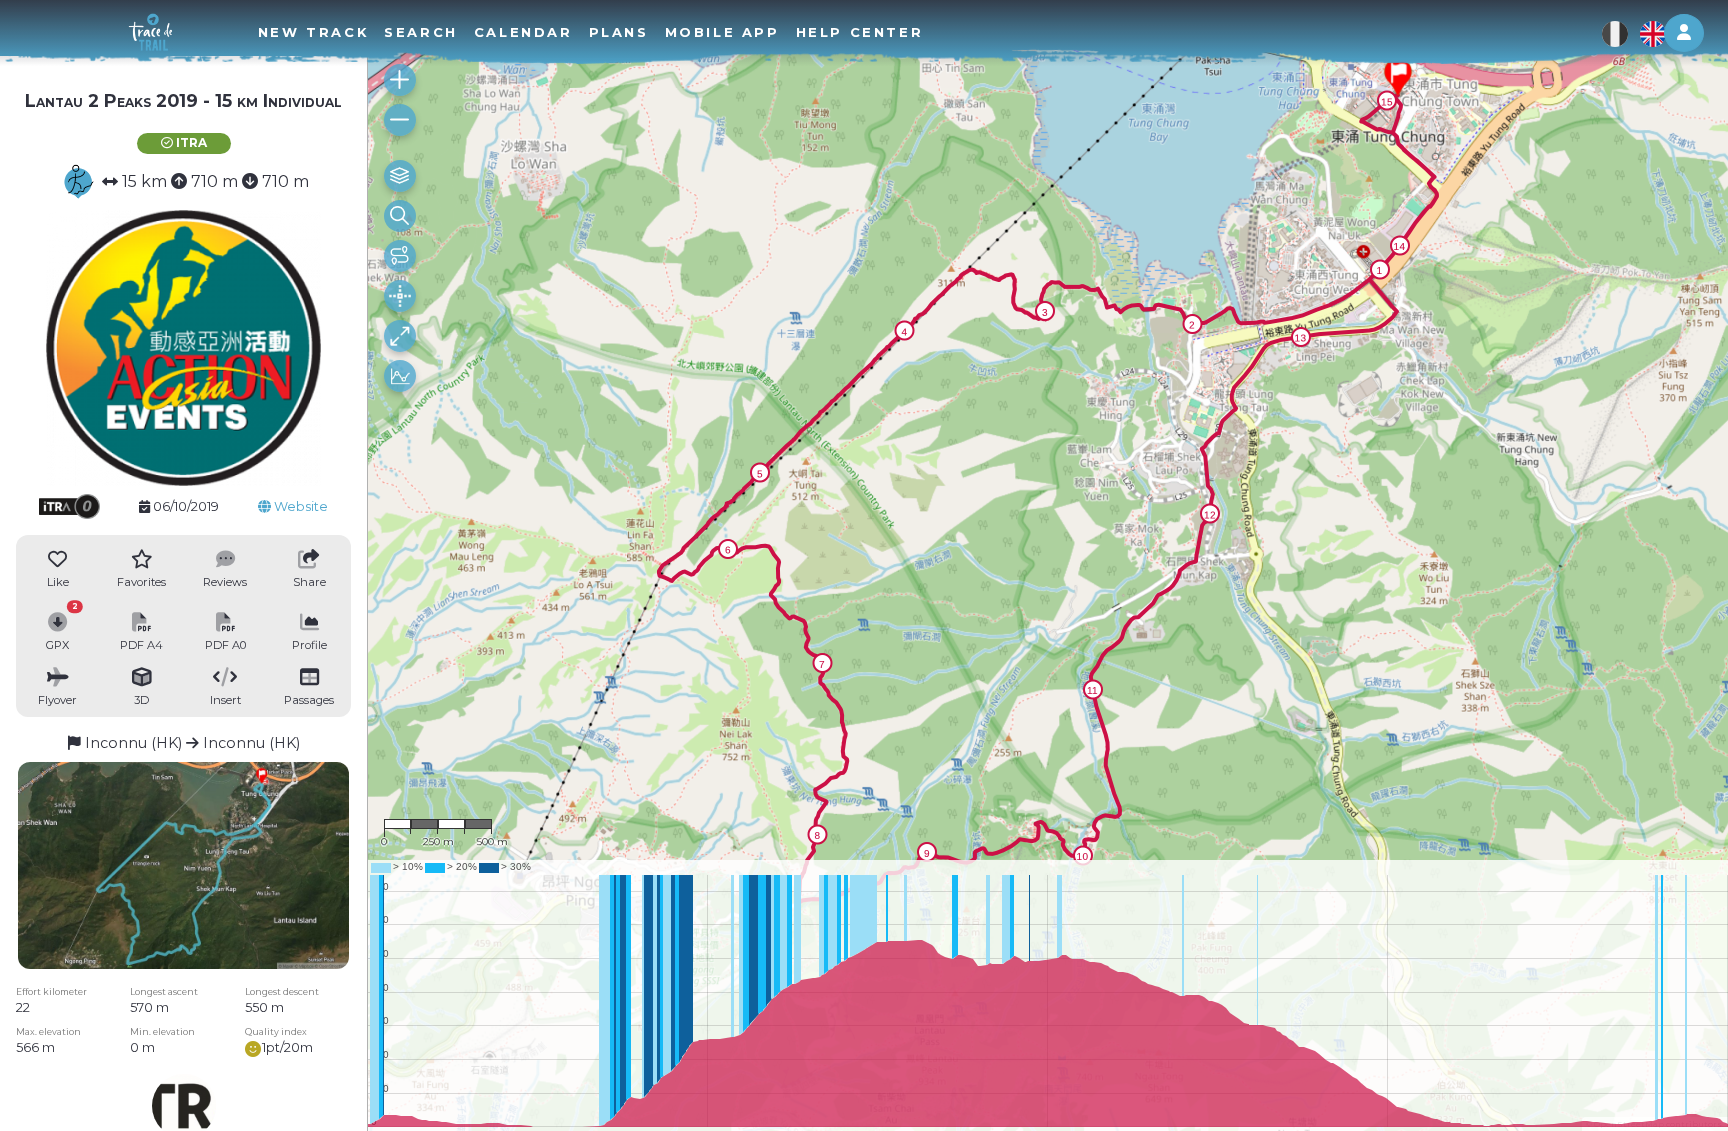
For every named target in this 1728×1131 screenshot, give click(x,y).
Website (299, 506)
